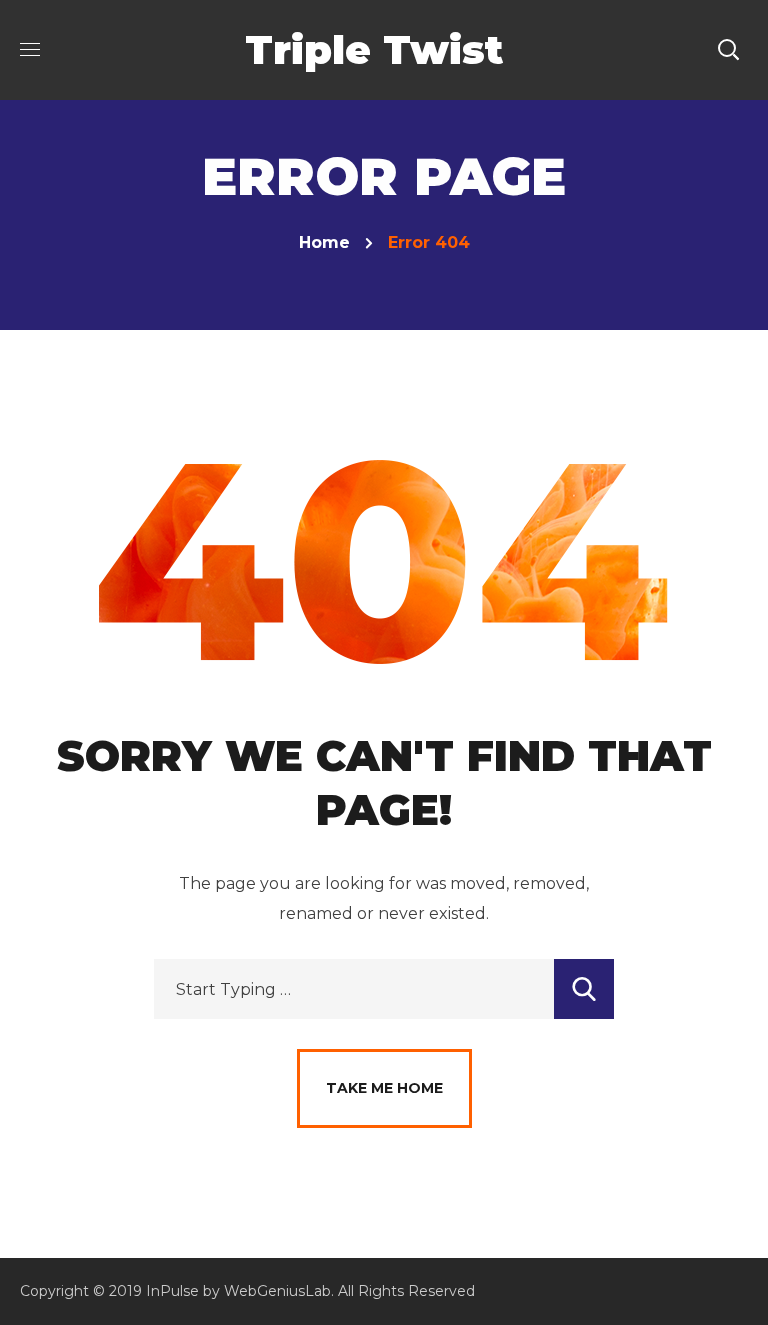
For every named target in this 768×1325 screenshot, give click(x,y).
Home (324, 242)
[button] (728, 50)
